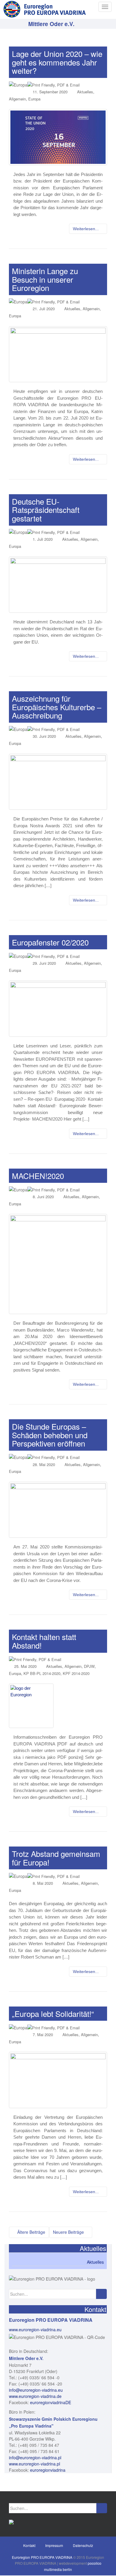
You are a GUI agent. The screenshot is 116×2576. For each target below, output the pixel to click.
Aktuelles (85, 92)
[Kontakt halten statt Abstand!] (58, 1706)
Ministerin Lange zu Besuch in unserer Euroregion (45, 279)
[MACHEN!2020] (58, 1264)
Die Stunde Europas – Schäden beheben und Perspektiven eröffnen (50, 1435)
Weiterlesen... (86, 229)
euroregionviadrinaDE (51, 2402)
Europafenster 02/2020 (50, 942)
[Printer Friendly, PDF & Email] (54, 84)
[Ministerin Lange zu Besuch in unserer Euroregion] (58, 354)
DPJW (89, 1666)
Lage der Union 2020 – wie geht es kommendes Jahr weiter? (57, 62)
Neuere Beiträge (69, 2232)
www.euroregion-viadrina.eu (35, 2329)
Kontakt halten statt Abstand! (44, 1641)
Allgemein (17, 99)
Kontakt (29, 2545)
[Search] (101, 2294)
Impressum (54, 2545)
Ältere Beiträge (31, 2232)
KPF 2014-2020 (76, 1673)
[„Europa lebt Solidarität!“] (58, 2080)
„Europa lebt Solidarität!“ (53, 2013)
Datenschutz (83, 2545)
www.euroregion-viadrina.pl (35, 2464)
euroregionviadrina (48, 2470)
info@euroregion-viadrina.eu (36, 2390)
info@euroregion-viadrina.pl (35, 2457)
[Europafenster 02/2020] (58, 1009)
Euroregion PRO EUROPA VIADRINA (42, 2557)
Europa (34, 99)
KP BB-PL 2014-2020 (42, 1673)
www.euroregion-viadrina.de (35, 2396)
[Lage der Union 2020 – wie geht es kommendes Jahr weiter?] (58, 137)
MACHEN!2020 (38, 1176)
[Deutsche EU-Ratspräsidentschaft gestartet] (58, 585)
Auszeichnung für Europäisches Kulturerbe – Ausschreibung (57, 707)
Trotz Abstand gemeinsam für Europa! (56, 1858)
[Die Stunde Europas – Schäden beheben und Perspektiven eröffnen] (58, 1510)
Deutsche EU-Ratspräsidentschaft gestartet (46, 510)
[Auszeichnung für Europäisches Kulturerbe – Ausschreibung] (58, 782)
